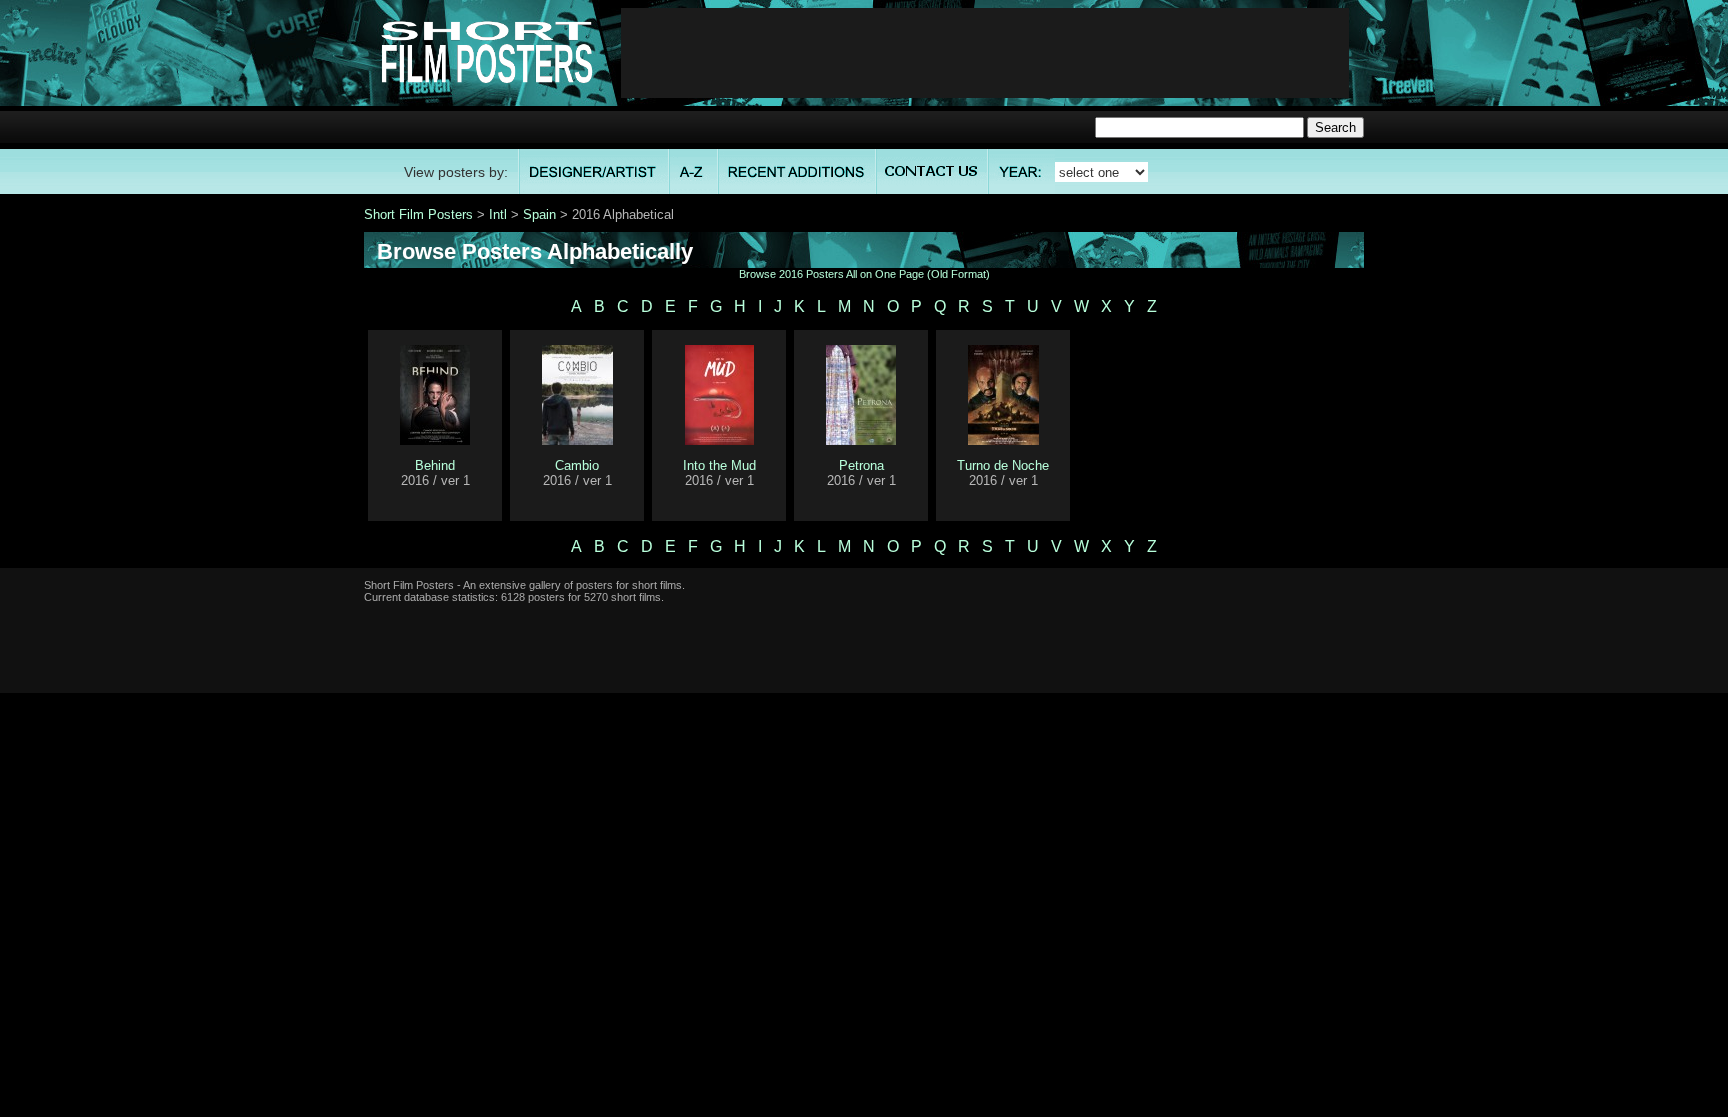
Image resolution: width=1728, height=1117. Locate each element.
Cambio (577, 465)
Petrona (861, 465)
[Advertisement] (985, 53)
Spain (539, 214)
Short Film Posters (418, 214)
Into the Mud (719, 465)
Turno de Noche (1003, 465)
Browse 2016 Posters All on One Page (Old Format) (864, 274)
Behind (435, 465)
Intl (498, 214)
